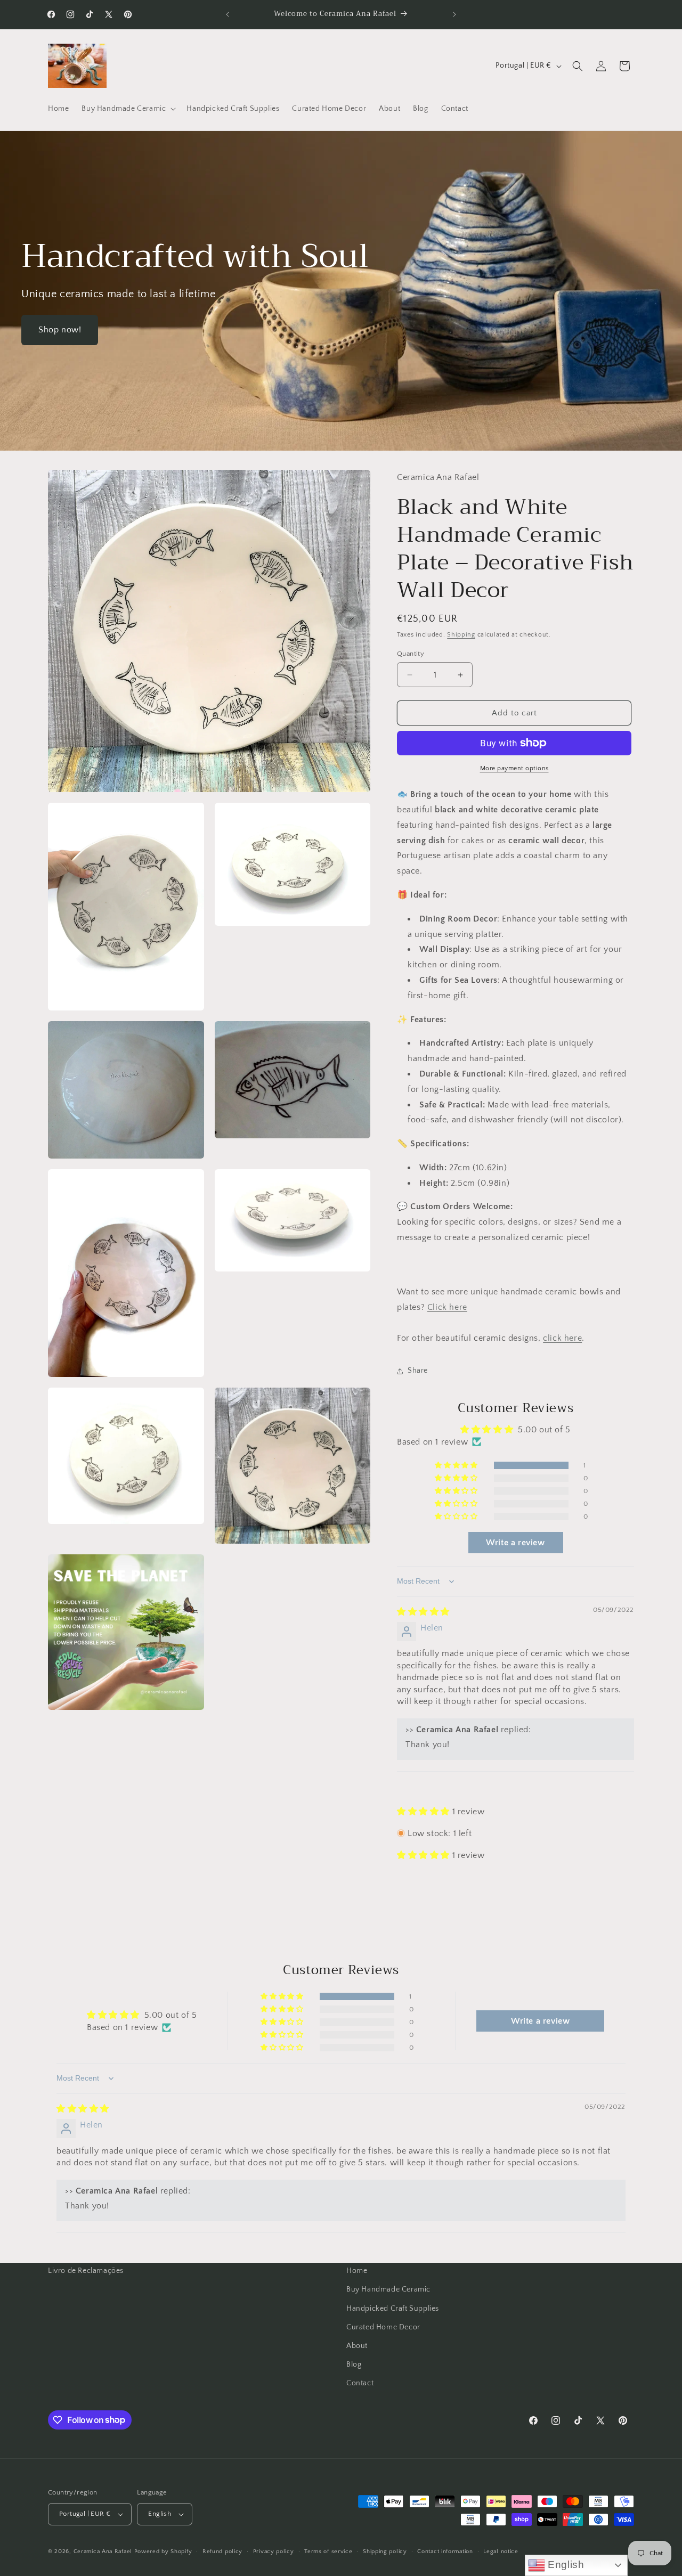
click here (562, 1338)
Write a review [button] (515, 1543)
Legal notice (501, 2551)
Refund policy (222, 2551)
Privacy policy (274, 2551)
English (565, 2565)
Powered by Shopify (163, 2551)
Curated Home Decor (383, 2327)
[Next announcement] (454, 14)
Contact (360, 2383)
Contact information (445, 2551)
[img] (423, 1612)
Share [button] (418, 1371)
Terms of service (328, 2551)
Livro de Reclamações (86, 2271)
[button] (128, 109)
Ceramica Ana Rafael (103, 2551)
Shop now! (60, 330)
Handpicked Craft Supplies (393, 2309)
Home (357, 2271)
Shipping (461, 635)
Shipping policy (385, 2551)
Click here (447, 1307)
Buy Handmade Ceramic (388, 2289)
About (357, 2346)
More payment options (514, 768)
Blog (354, 2365)
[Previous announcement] (228, 14)
